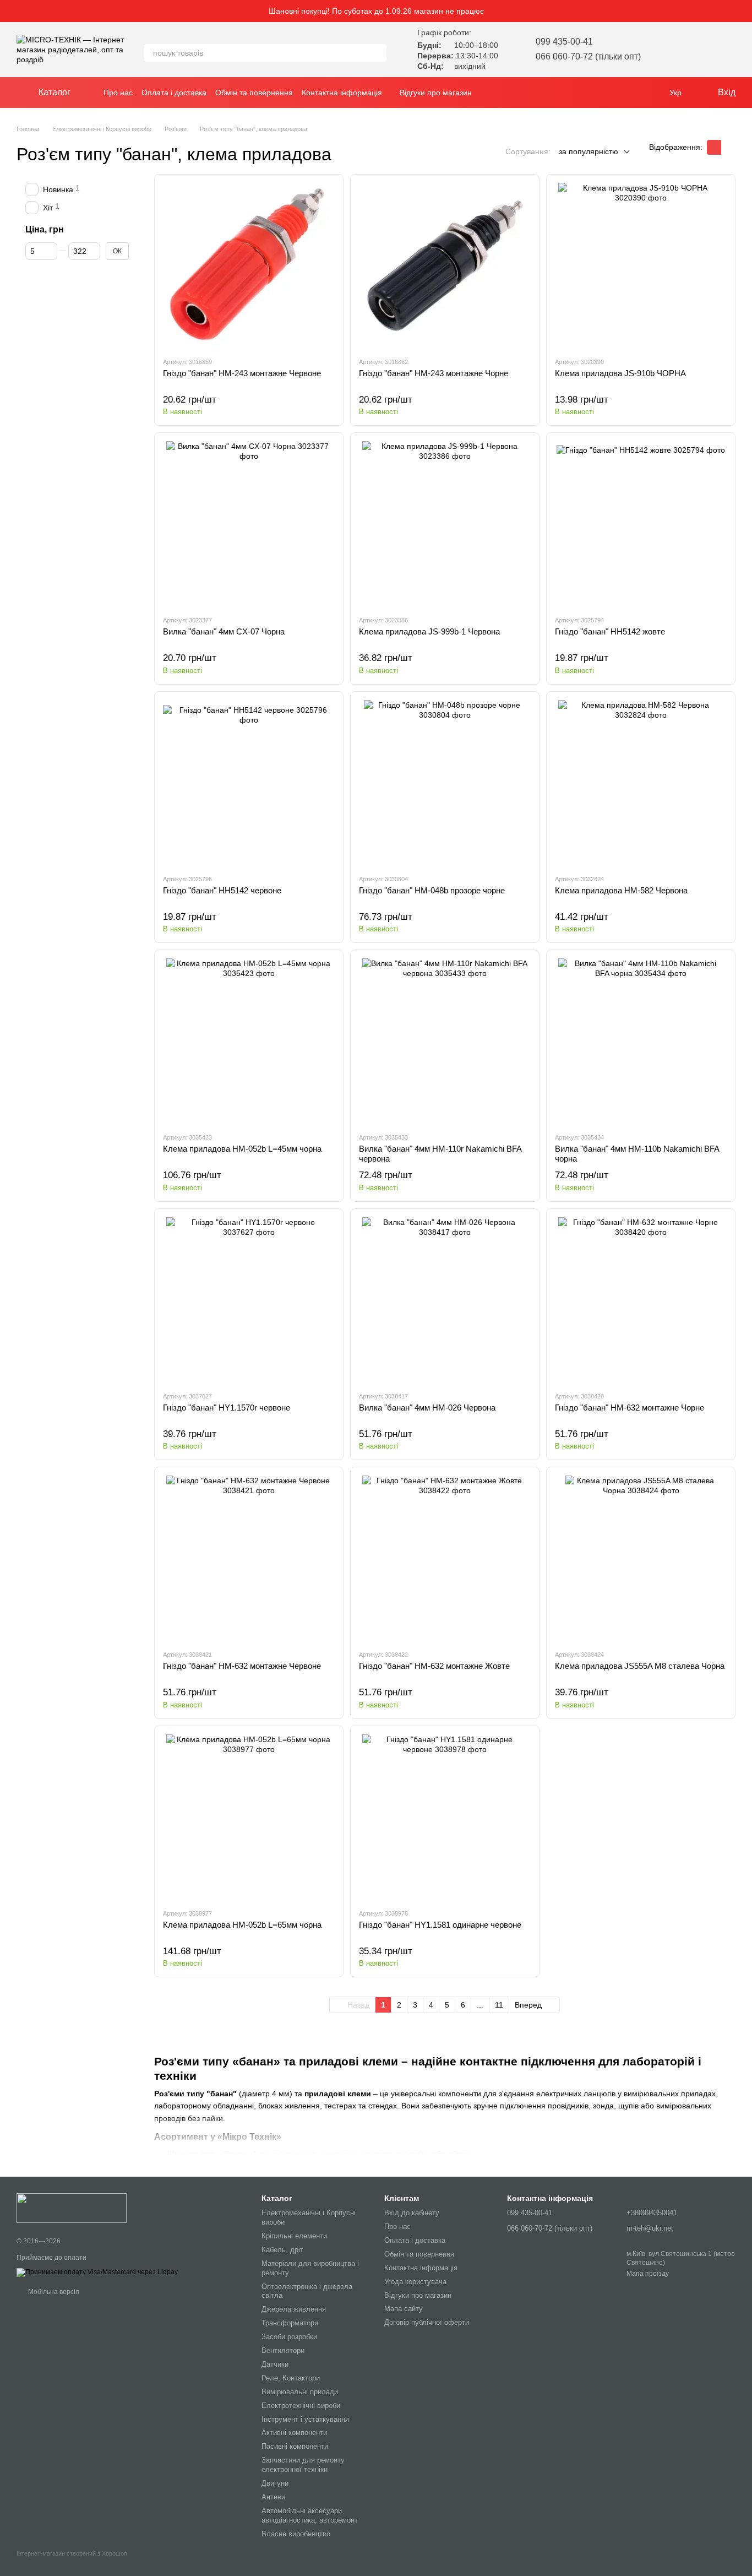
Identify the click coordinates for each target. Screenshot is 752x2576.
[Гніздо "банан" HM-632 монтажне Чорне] (641, 1300)
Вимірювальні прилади (300, 2392)
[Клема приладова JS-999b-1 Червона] (445, 524)
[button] (743, 11)
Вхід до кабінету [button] (412, 2213)
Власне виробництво (296, 2534)
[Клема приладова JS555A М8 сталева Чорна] (641, 1558)
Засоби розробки (289, 2337)
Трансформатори (290, 2323)
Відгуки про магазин (436, 93)
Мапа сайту (404, 2309)
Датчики (275, 2364)
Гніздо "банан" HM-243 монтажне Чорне (434, 373)
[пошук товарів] (378, 53)
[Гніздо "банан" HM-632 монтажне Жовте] (445, 1558)
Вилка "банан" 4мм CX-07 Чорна (224, 631)
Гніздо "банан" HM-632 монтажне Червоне (242, 1666)
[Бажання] (669, 50)
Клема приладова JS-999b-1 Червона (429, 631)
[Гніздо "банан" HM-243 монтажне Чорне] (445, 265)
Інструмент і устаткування (305, 2419)
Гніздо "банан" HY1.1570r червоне (227, 1408)
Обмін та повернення (254, 93)
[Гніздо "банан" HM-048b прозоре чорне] (445, 783)
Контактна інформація (342, 93)
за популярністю (588, 151)
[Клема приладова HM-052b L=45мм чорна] (249, 1041)
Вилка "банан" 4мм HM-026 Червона (427, 1408)
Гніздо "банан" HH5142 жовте (610, 631)
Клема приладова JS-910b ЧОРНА (620, 373)
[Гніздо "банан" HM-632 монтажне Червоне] (249, 1558)
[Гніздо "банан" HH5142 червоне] (249, 783)
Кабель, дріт (282, 2250)
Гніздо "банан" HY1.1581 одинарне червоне (440, 1925)
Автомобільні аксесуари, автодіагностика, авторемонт (310, 2515)
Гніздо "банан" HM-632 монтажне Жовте (434, 1666)
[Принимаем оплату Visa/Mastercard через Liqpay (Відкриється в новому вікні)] (97, 2272)
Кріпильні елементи (294, 2236)
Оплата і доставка (174, 93)
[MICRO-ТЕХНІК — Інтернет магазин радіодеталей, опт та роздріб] (72, 2208)
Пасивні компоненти (295, 2446)
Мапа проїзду (648, 2274)
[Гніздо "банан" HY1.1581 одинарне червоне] (445, 1817)
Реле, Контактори (291, 2378)
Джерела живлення (294, 2309)
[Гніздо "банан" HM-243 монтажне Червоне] (249, 265)
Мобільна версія (53, 2292)
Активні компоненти (294, 2433)
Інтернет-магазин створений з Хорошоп (72, 2553)
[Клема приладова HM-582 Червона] (641, 783)
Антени (273, 2497)
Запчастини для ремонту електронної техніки (303, 2465)
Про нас (118, 93)
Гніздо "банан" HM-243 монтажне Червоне (242, 373)
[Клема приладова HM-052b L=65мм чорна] (249, 1817)
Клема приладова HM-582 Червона (621, 890)
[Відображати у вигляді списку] (728, 147)
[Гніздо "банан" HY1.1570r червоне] (249, 1300)
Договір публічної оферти (427, 2322)
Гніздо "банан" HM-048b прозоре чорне (432, 890)
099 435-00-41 (564, 42)
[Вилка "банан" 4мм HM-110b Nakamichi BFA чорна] (641, 1041)
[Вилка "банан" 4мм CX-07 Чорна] (249, 524)
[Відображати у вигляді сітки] (714, 147)
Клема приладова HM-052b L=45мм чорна (242, 1149)
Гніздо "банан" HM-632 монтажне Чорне (630, 1408)
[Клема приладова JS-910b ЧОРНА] (641, 265)
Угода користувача (415, 2282)
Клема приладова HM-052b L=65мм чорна (242, 1925)
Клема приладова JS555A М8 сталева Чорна (640, 1666)
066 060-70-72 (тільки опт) (588, 56)
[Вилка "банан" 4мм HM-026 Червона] (445, 1300)
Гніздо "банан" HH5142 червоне (222, 890)
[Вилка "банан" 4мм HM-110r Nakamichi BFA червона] (445, 1041)
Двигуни (275, 2483)
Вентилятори (283, 2350)
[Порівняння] (698, 50)
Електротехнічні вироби (301, 2406)
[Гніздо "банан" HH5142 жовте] (641, 524)
